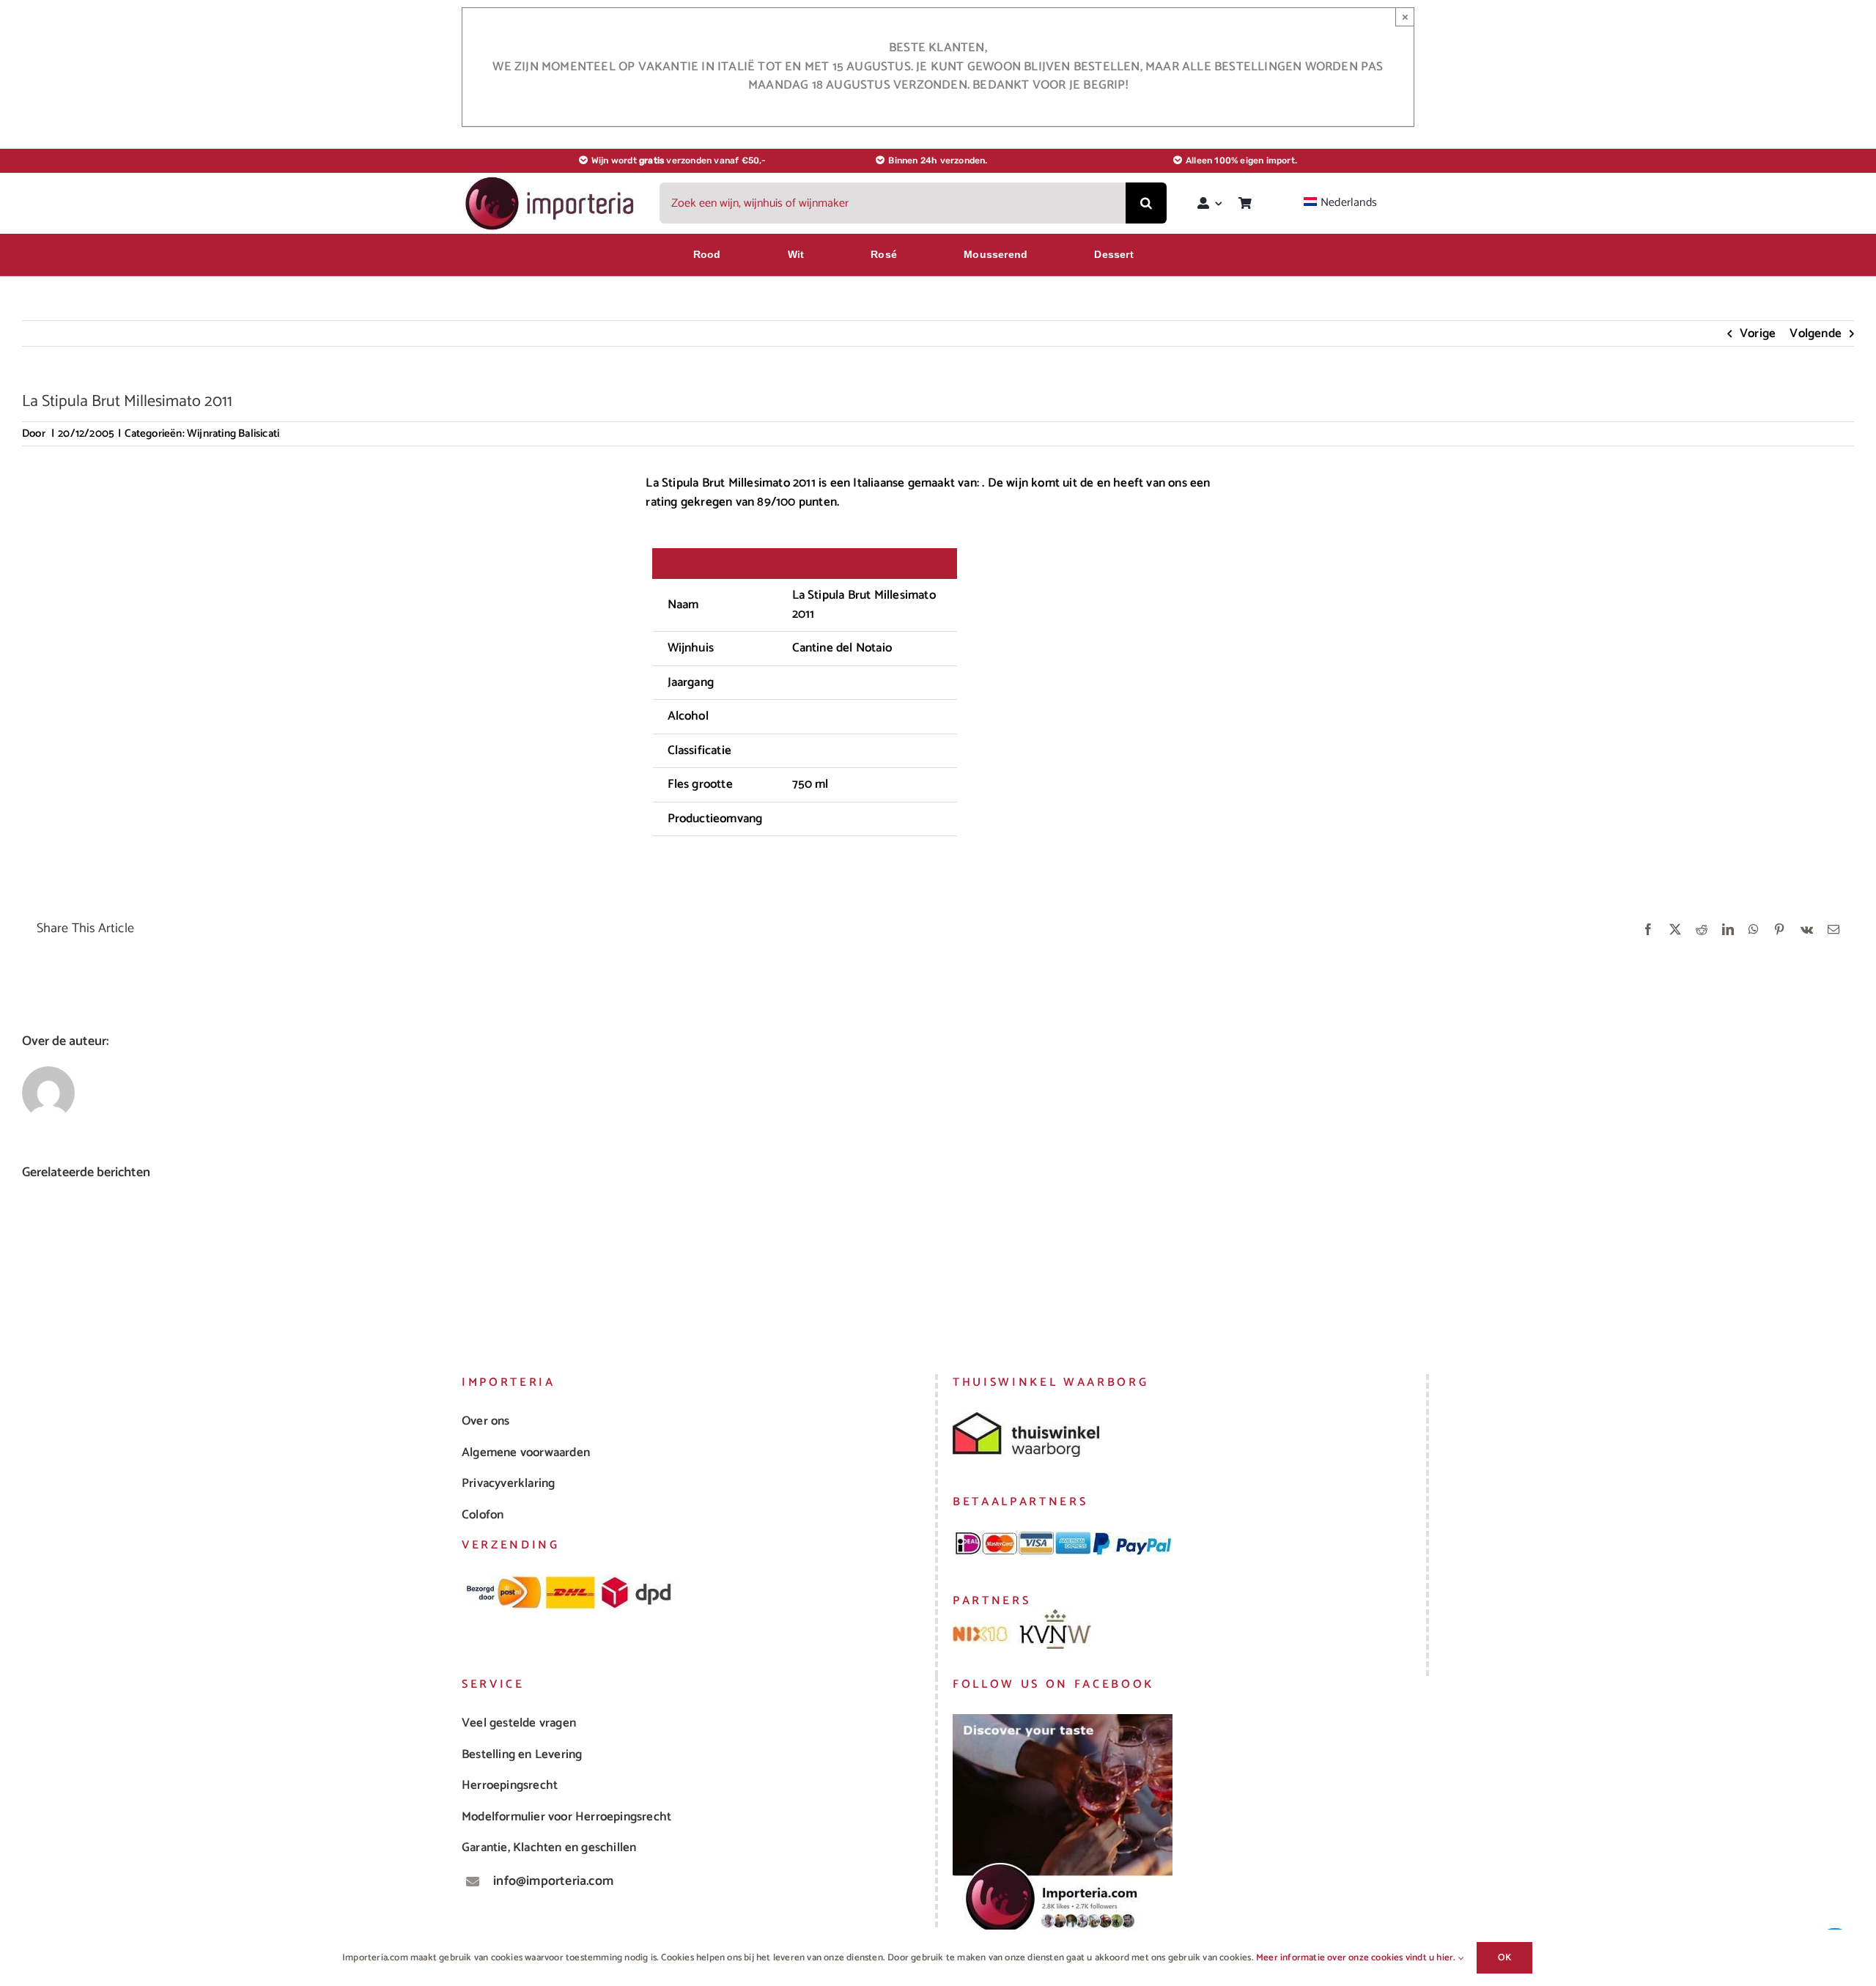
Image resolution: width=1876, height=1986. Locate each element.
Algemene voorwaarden (526, 1452)
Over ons (486, 1421)
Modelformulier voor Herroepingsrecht (566, 1817)
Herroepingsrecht (510, 1785)
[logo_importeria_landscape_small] (551, 180)
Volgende (1816, 333)
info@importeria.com (553, 1881)
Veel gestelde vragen (519, 1723)
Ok (1504, 1958)
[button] (33, 1258)
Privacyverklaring (508, 1483)
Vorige (1758, 333)
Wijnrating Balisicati (233, 433)
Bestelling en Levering (522, 1754)
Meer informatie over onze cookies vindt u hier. (1357, 1958)
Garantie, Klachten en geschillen (549, 1847)
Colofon (483, 1515)
